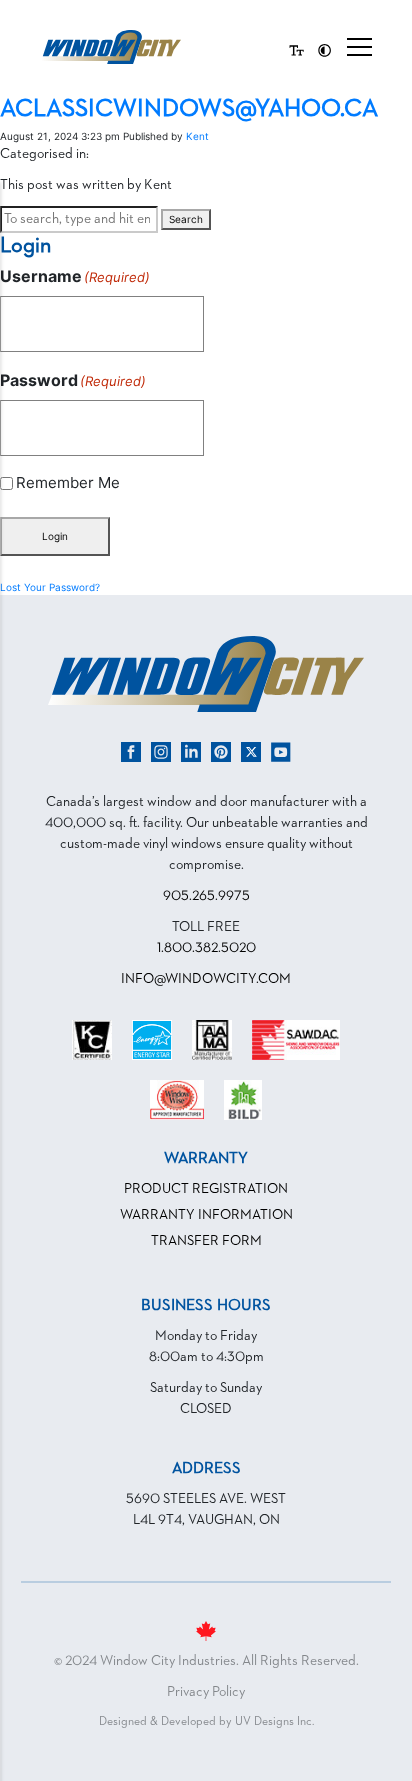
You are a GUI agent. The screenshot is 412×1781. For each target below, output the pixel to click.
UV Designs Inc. (274, 1722)
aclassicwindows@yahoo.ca (189, 109)
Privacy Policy (206, 1692)
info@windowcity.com (206, 979)
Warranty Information (206, 1215)
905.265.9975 (206, 896)
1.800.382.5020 (206, 948)
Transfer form (206, 1241)
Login (55, 536)
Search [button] (186, 219)
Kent (197, 136)
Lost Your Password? (50, 587)
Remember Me (68, 482)
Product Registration (206, 1189)
